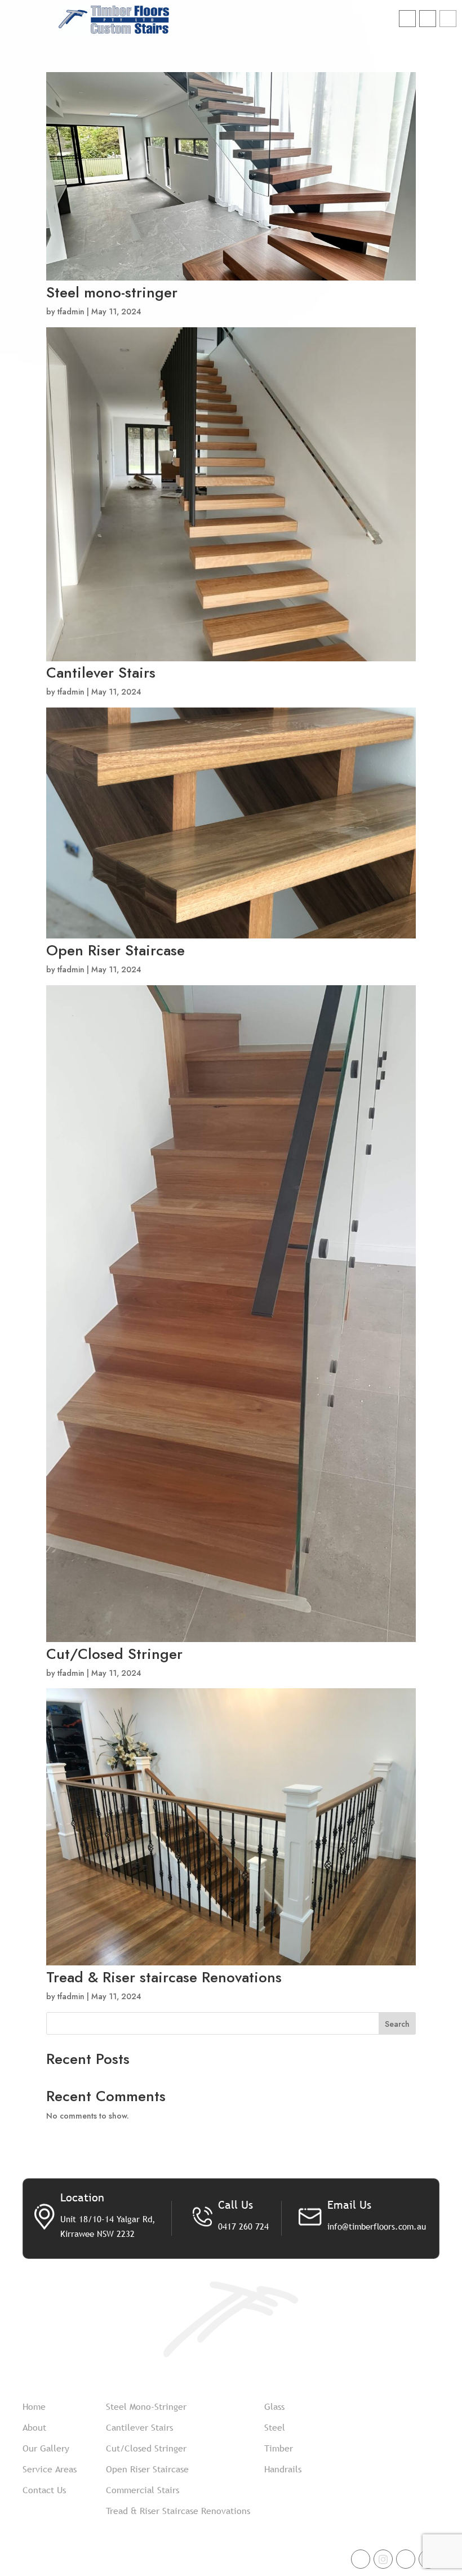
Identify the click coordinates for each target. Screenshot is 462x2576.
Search (397, 2024)
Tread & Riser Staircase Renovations (178, 2511)
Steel (275, 2427)
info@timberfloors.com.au (377, 2226)
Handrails (283, 2469)
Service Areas (50, 2469)
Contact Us (44, 2490)
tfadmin (71, 312)
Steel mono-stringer (112, 292)
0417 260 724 (243, 2226)
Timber (279, 2448)
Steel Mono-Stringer (146, 2406)
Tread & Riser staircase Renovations (164, 1977)
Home (34, 2406)
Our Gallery (46, 2448)
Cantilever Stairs (101, 673)
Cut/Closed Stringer (114, 1654)
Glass (274, 2406)
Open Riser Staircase (115, 950)
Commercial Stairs (143, 2490)
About (34, 2427)
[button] (448, 19)
